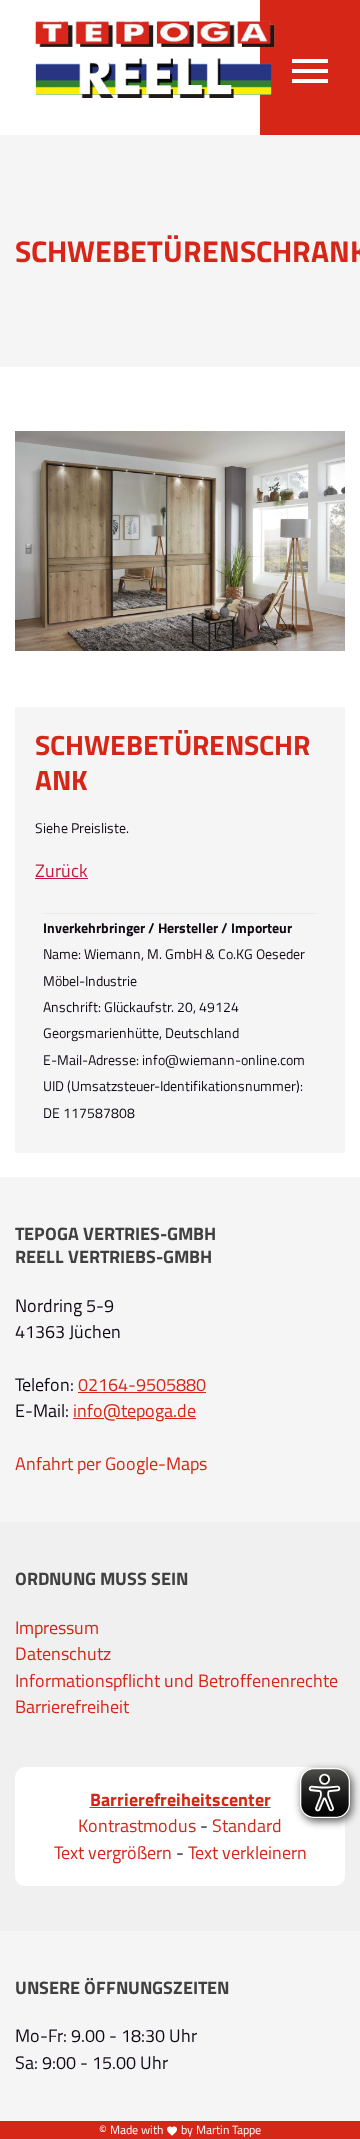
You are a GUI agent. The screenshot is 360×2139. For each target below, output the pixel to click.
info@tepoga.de (134, 1411)
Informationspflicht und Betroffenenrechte (176, 1681)
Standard (247, 1826)
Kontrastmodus (137, 1826)
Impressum (57, 1628)
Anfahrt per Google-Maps (111, 1464)
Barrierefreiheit (72, 1707)
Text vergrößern (113, 1853)
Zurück (61, 871)
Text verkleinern (247, 1853)
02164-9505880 (142, 1385)
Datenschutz (63, 1654)
